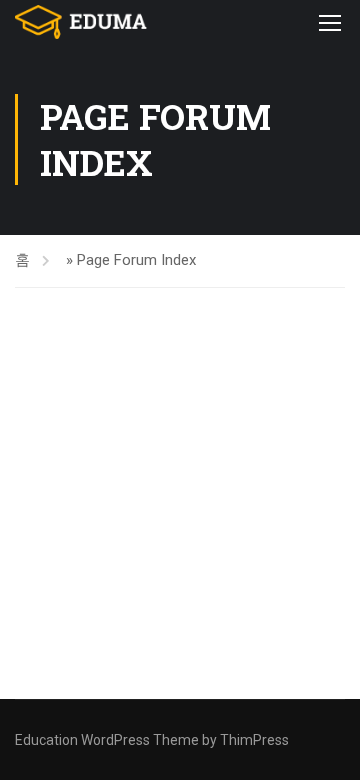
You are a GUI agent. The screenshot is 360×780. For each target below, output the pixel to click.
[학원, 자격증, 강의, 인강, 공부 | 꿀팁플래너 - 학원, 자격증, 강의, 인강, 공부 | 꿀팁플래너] (81, 22)
